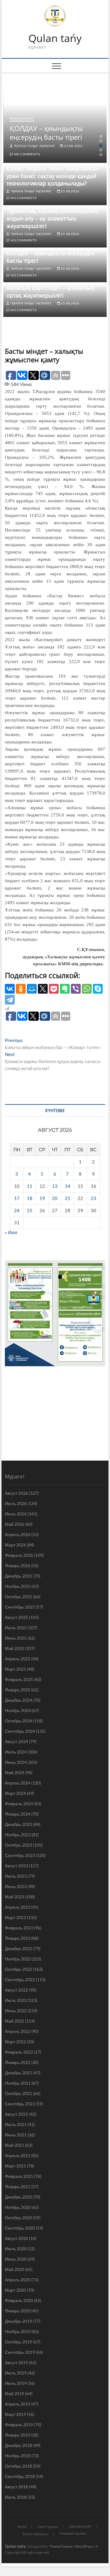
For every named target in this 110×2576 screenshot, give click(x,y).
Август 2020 (16, 2238)
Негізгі (22, 2527)
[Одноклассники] (21, 989)
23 (94, 1198)
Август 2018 (16, 2487)
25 (30, 1210)
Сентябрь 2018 (20, 2476)
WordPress (84, 2546)
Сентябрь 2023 (20, 1855)
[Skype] (98, 989)
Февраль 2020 (19, 2300)
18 (30, 1198)
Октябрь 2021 (18, 2093)
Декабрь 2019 (18, 2321)
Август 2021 (16, 2114)
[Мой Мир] (32, 989)
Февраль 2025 (19, 1679)
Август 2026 (16, 1493)
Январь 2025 (18, 1690)
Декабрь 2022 (18, 1948)
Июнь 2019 (16, 2383)
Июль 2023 (16, 1876)
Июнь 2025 (16, 1638)
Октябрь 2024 (18, 1721)
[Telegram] (10, 1000)
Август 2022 (16, 1990)
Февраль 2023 (19, 1928)
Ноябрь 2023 (18, 1835)
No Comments (26, 154)
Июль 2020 (16, 2249)
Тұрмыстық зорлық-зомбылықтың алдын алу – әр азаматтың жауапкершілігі (52, 218)
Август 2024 (16, 1741)
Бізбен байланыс (36, 2534)
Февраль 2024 (19, 1804)
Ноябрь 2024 (18, 1710)
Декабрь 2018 (18, 2445)
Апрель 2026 (18, 1534)
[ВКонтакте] (10, 989)
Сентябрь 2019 (20, 2352)
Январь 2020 (18, 2311)
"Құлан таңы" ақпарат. (34, 146)
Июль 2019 (16, 2373)
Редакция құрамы (73, 2533)
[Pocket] (54, 989)
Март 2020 (15, 2290)
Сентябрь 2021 (20, 2104)
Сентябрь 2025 (20, 1607)
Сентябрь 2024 (20, 1731)
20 (55, 1198)
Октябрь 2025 (18, 1597)
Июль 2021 (16, 2124)
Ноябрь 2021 (18, 2083)
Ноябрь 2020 (18, 2207)
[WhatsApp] (87, 989)
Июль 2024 (16, 1752)
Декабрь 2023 (18, 1824)
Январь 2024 (18, 1814)
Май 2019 (15, 2394)
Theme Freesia (61, 2546)
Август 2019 (16, 2362)
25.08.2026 (73, 146)
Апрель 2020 (18, 2280)
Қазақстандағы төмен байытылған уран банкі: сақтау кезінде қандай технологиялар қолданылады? (52, 176)
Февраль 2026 (19, 1555)
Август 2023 (16, 1866)
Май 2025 (15, 1648)
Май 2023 (15, 1897)
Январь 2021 (18, 2186)
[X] (43, 989)
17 (17, 1198)
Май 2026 (15, 1524)
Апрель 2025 (18, 1659)
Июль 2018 (16, 2497)
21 (68, 1198)
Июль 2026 (16, 1503)
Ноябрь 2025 (18, 1586)
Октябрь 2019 (18, 2342)
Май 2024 (15, 1772)
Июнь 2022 (16, 2011)
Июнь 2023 (16, 1886)
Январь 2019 (18, 2435)
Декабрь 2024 (18, 1700)
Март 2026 (15, 1545)
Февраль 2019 (19, 2425)
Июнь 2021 (16, 2135)
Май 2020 (15, 2269)
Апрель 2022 (18, 2031)
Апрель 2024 (18, 1783)
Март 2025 (15, 1669)
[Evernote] (65, 989)
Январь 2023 (18, 1938)
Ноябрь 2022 (18, 1959)
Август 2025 (16, 1617)
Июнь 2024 (16, 1762)
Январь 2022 (18, 2062)
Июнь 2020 (16, 2259)
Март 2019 (15, 2414)
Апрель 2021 (18, 2155)
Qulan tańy (55, 38)
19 (42, 1198)
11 (30, 1186)
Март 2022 (15, 2042)
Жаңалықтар (22, 118)
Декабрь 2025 (18, 1576)
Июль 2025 (16, 1628)
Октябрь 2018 (18, 2466)
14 (68, 1186)
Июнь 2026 (16, 1514)
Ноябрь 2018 (18, 2456)
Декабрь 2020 (18, 2197)
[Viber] (76, 989)
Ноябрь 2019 (18, 2331)
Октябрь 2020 (18, 2218)
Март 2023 (15, 1917)
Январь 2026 (18, 1565)
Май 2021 (15, 2145)
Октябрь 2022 (18, 1969)
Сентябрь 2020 (20, 2228)
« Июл (11, 1232)
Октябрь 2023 (18, 1845)
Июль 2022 (16, 2000)
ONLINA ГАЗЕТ (80, 2527)
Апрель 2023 (18, 1907)
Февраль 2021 (19, 2176)
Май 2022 (15, 2021)
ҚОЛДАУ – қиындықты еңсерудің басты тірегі (46, 133)
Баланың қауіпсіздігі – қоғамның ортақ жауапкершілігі (50, 291)
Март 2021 (15, 2166)
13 (55, 1186)
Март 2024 (15, 1793)
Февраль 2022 (19, 2052)
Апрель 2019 (18, 2404)
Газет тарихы (48, 2527)
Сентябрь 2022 (20, 1979)
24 (17, 1210)
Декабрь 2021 (18, 2073)
